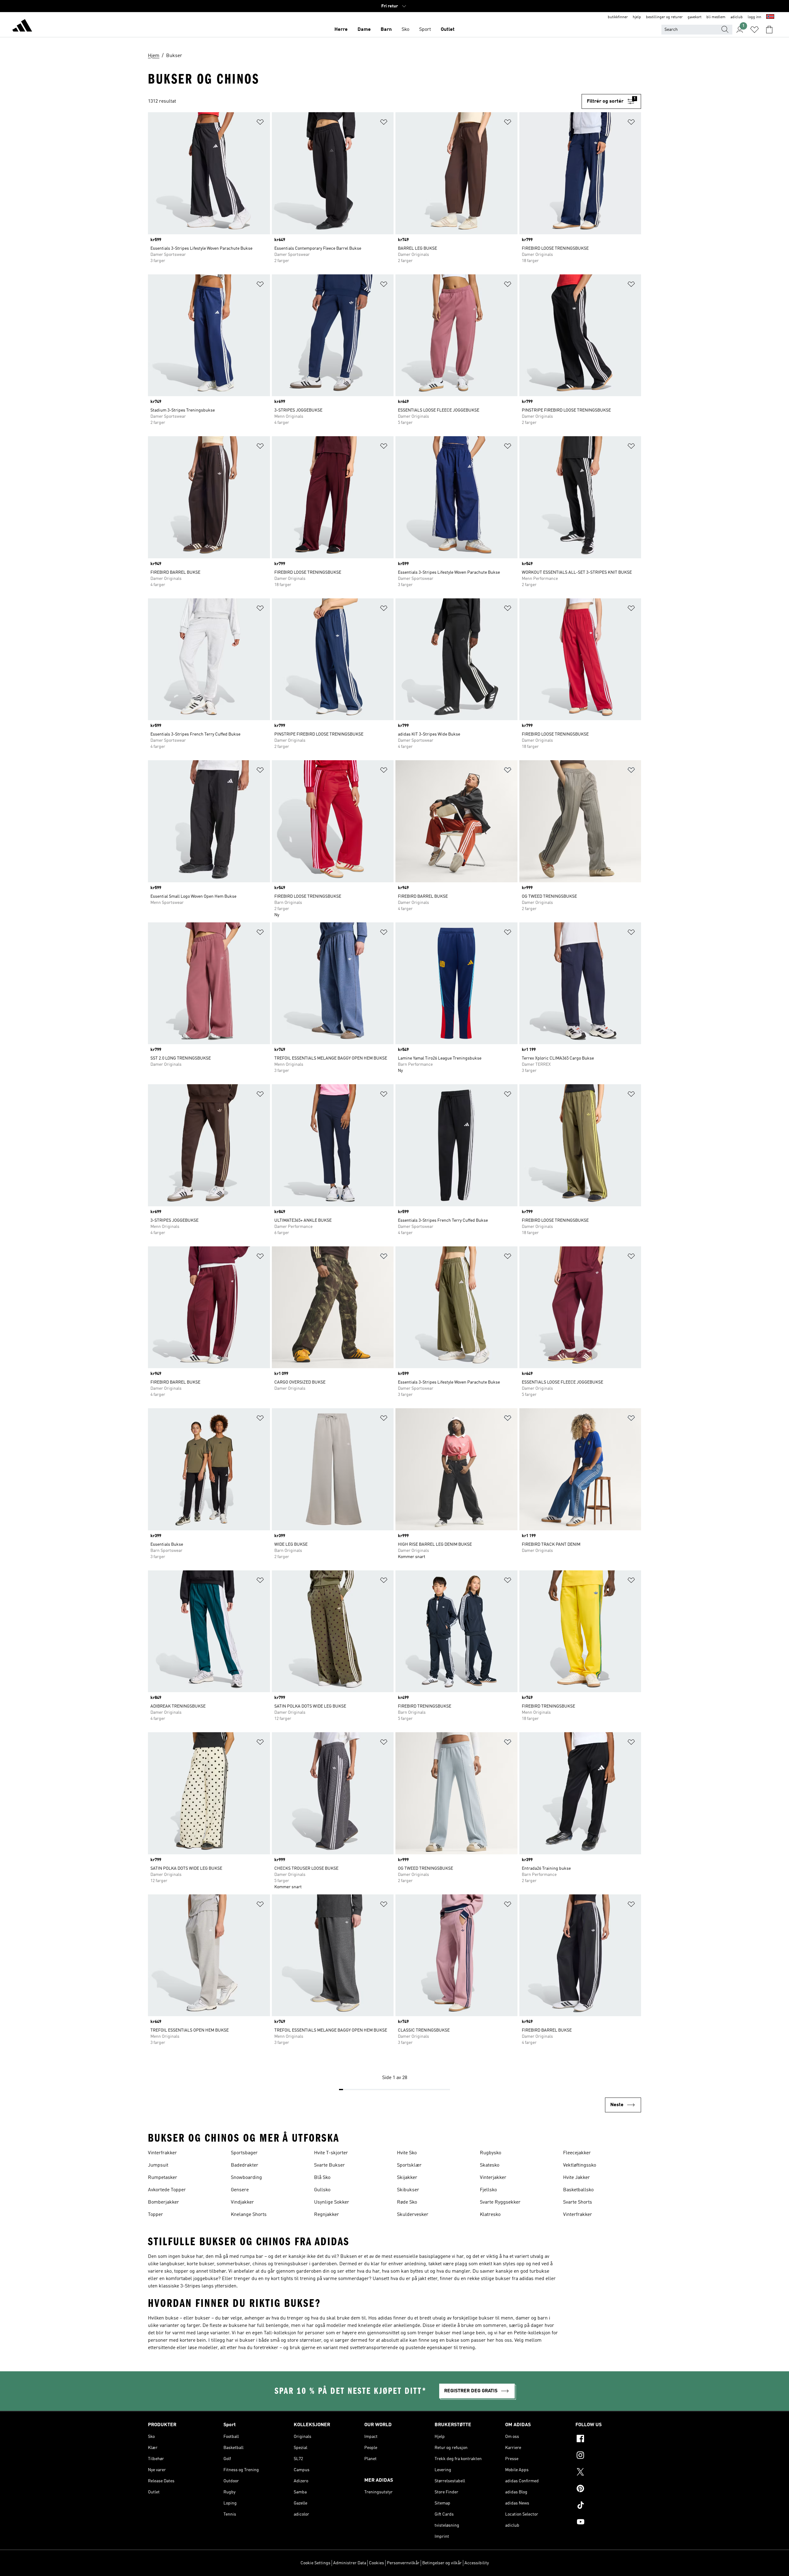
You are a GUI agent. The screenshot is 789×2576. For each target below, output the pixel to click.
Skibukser (408, 2190)
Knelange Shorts (249, 2215)
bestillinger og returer (664, 17)
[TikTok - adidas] (608, 2506)
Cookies (376, 2563)
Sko (405, 30)
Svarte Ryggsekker (500, 2202)
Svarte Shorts (578, 2202)
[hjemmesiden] (22, 27)
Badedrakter (245, 2165)
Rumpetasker (163, 2178)
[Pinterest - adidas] (608, 2489)
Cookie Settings (315, 2563)
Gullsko (322, 2190)
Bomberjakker (164, 2202)
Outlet (448, 30)
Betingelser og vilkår (442, 2563)
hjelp (637, 17)
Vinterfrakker (162, 2153)
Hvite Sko (407, 2153)
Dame (364, 30)
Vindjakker (242, 2202)
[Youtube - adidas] (608, 2523)
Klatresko (490, 2215)
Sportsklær (409, 2165)
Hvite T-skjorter (331, 2153)
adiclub (737, 17)
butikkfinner (618, 17)
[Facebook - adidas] (608, 2439)
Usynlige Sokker (332, 2202)
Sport (425, 30)
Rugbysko (491, 2153)
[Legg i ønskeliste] (260, 123)
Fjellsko (488, 2190)
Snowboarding (246, 2178)
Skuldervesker (413, 2215)
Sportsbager (244, 2153)
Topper (155, 2215)
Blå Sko (322, 2178)
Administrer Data (350, 2563)
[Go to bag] (769, 30)
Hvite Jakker (576, 2178)
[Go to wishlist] (754, 30)
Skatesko (490, 2165)
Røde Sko (407, 2202)
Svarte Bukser (329, 2165)
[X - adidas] (608, 2473)
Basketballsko (578, 2190)
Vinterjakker (493, 2178)
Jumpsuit (158, 2165)
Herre (341, 30)
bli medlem (716, 17)
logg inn (754, 17)
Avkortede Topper (167, 2190)
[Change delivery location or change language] (770, 17)
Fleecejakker (577, 2153)
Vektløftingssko (580, 2165)
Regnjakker (327, 2215)
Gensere (240, 2190)
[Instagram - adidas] (608, 2456)
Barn (386, 30)
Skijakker (407, 2178)
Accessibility (477, 2563)
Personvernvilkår (403, 2563)
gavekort (695, 17)
